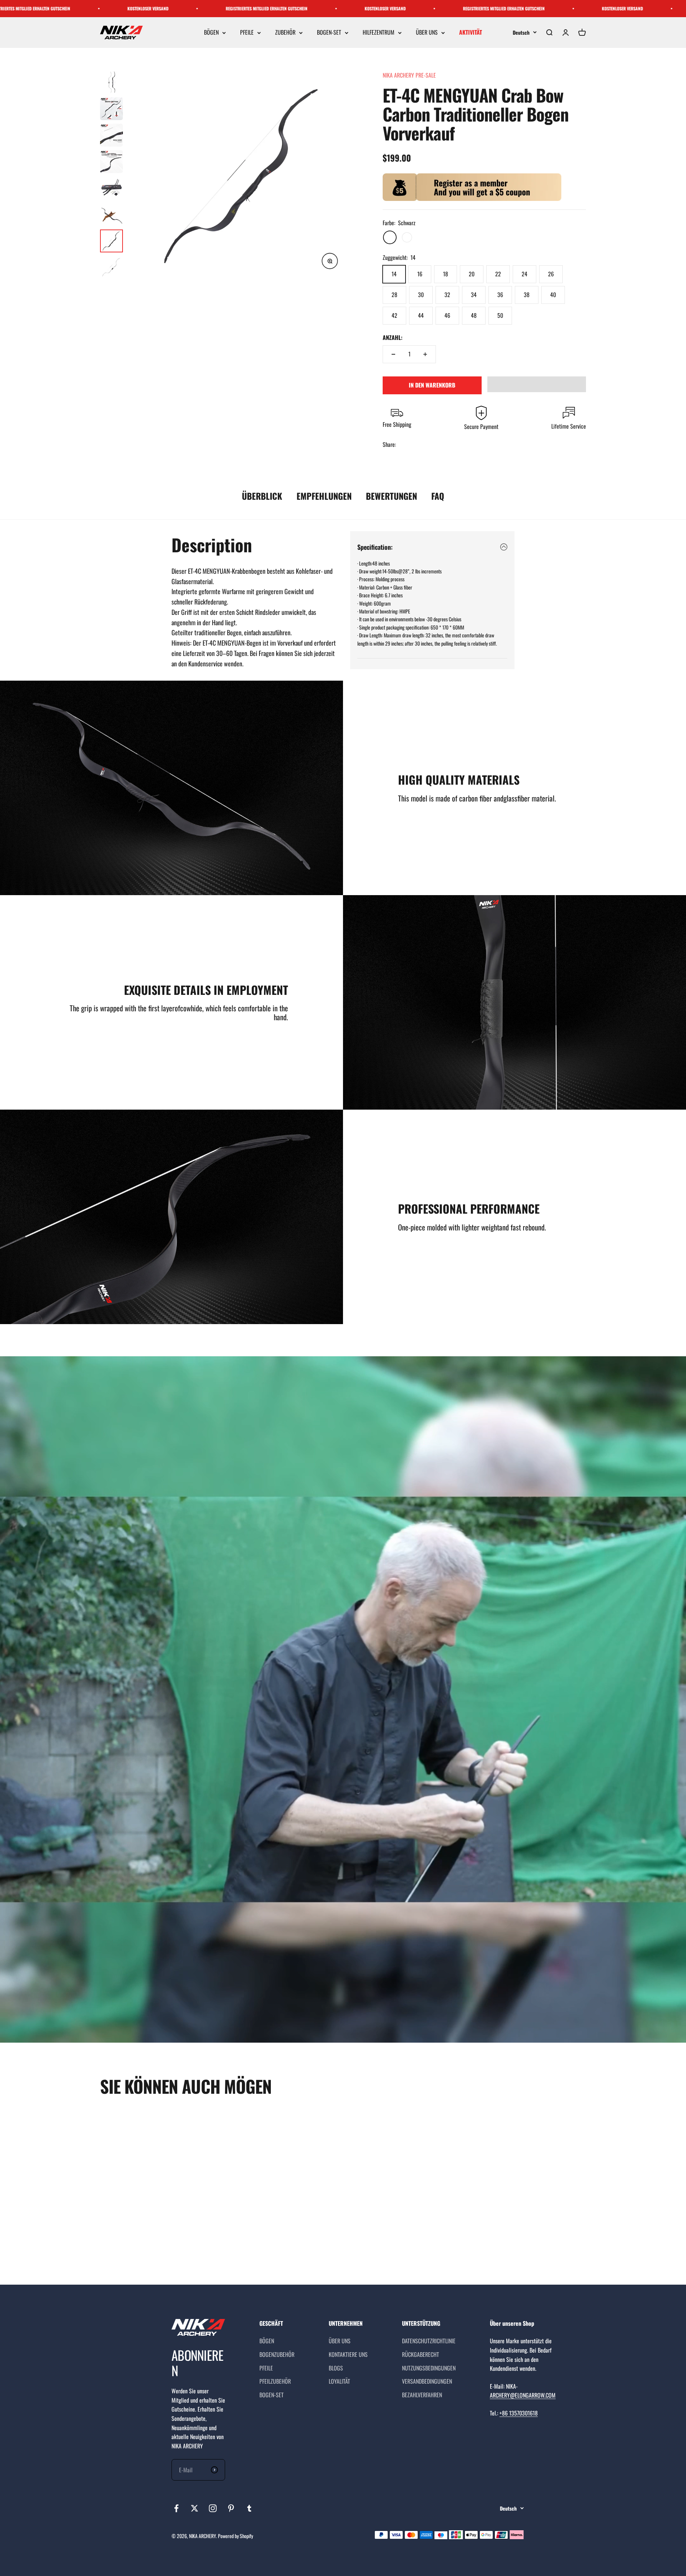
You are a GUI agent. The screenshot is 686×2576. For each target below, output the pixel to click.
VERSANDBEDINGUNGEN (427, 2381)
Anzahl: (392, 337)
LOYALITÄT (339, 2381)
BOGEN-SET (329, 33)
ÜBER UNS (427, 33)
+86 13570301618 (519, 2413)
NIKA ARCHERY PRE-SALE (409, 75)
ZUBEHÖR (285, 33)
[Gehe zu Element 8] (111, 267)
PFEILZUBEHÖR (275, 2381)
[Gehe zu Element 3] (111, 135)
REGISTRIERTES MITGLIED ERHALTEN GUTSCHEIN (225, 8)
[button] (537, 384)
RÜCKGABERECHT (421, 2354)
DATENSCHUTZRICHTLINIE (429, 2341)
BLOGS (336, 2368)
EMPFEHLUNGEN (324, 496)
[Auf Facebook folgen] (176, 2508)
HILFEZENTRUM (379, 33)
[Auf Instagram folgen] (213, 2508)
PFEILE (247, 33)
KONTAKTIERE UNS (348, 2354)
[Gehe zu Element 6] (111, 214)
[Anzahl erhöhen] (425, 354)
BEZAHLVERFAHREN (422, 2395)
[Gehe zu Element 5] (111, 188)
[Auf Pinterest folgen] (231, 2508)
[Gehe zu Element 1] (111, 82)
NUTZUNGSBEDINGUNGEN (429, 2368)
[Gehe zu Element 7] (111, 241)
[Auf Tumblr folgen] (249, 2508)
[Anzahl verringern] (393, 354)
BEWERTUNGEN (391, 496)
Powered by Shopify (235, 2536)
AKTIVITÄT (471, 33)
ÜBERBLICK (262, 496)
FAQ (438, 496)
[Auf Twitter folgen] (195, 2508)
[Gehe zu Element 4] (111, 162)
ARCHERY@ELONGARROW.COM (523, 2395)
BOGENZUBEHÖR (277, 2354)
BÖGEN (211, 33)
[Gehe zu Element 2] (111, 109)
